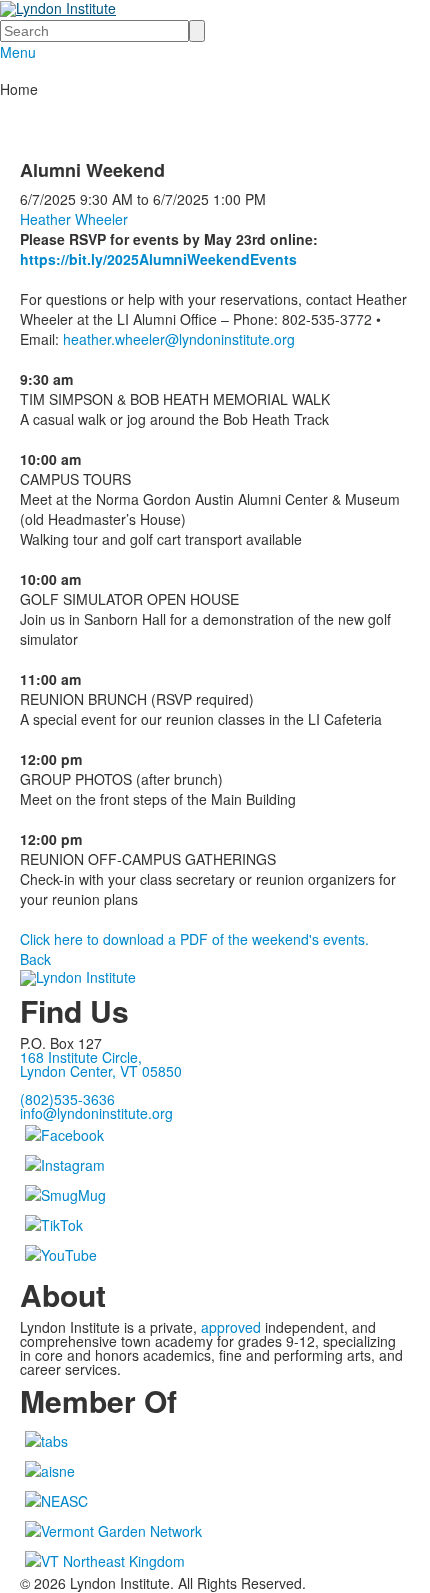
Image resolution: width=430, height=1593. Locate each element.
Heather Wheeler (74, 219)
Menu (18, 52)
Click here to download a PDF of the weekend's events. (194, 939)
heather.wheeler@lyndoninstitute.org (179, 339)
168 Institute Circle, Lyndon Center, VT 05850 (101, 1064)
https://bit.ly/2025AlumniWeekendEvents (158, 259)
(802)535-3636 (67, 1099)
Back (35, 959)
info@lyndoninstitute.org (96, 1113)
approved (231, 1327)
